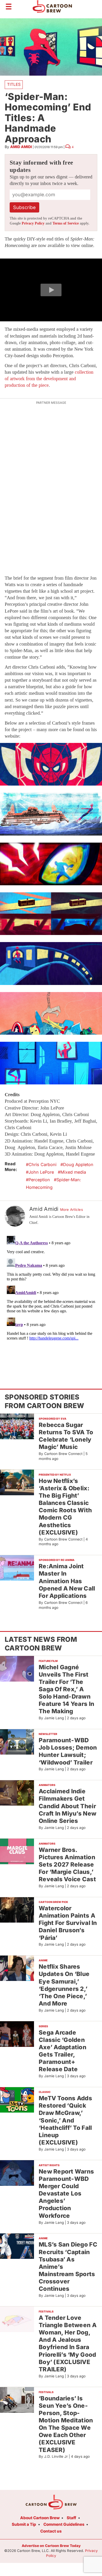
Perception (39, 1180)
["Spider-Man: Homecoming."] (51, 764)
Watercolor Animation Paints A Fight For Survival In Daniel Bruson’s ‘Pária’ (68, 1923)
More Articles (72, 1209)
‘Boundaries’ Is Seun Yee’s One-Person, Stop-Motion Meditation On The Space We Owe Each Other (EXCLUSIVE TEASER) (66, 2424)
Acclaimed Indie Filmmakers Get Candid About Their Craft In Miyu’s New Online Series (67, 1806)
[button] (51, 290)
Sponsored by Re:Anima (57, 1560)
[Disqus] (51, 1299)
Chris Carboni (42, 1164)
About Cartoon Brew (40, 2518)
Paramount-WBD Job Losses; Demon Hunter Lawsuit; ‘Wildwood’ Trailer (68, 1751)
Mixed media (73, 1172)
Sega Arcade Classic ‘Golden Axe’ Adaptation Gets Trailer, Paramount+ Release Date (63, 2051)
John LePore (41, 1172)
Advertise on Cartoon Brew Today (51, 2546)
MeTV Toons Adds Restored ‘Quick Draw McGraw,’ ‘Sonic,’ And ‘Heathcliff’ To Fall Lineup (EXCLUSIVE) (65, 2120)
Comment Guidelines (64, 2524)
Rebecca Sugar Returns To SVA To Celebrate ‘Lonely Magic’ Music (66, 1436)
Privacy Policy (33, 223)
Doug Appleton (78, 1164)
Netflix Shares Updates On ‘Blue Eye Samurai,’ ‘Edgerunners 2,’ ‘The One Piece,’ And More (64, 1985)
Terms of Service (66, 223)
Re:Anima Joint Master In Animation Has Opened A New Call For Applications (67, 1581)
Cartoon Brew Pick (53, 1902)
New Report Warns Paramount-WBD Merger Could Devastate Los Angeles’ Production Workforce (66, 2193)
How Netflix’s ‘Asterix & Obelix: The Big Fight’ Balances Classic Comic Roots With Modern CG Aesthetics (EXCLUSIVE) (65, 1507)
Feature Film (48, 1661)
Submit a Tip (24, 2524)
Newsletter (48, 1734)
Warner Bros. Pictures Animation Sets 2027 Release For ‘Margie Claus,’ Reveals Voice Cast (67, 1864)
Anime (43, 1960)
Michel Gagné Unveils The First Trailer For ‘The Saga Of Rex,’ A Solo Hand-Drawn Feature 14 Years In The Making (66, 1689)
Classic (45, 2092)
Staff (71, 2518)
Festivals (46, 2311)
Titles (14, 84)
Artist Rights (49, 2165)
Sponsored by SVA (53, 1419)
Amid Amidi (21, 147)
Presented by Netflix (55, 1475)
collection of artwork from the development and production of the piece (49, 379)
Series (43, 2026)
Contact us (51, 2531)
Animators (47, 1785)
